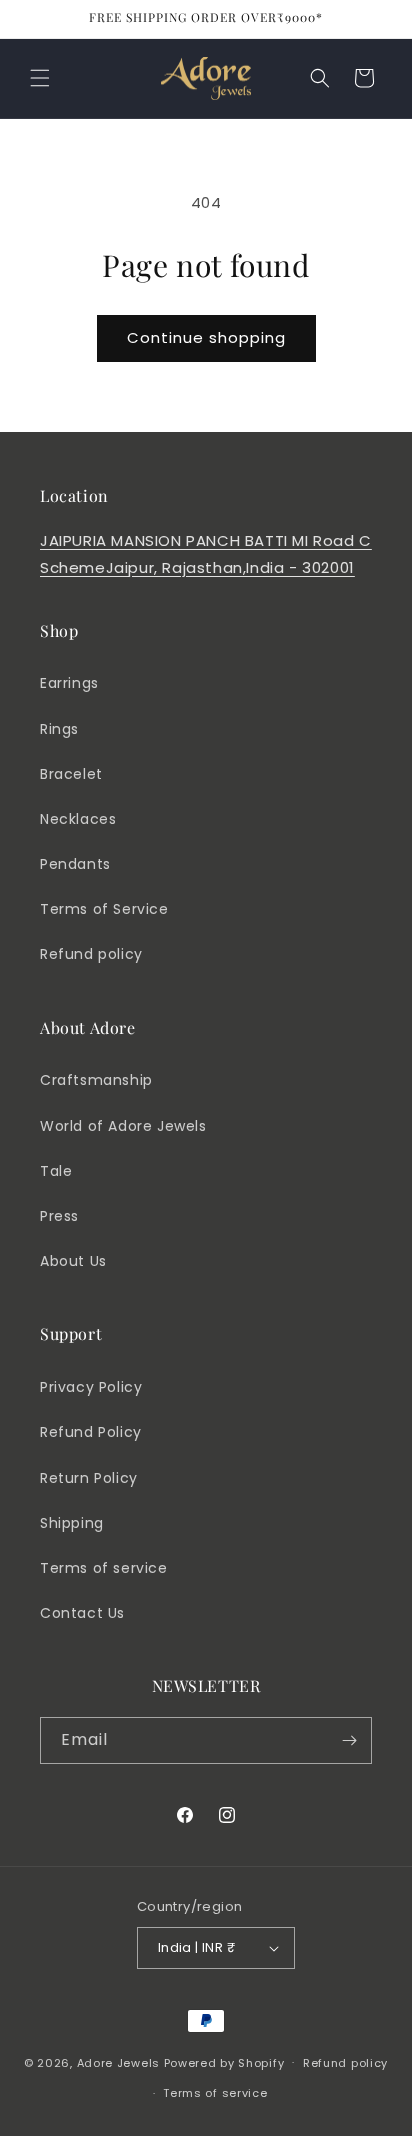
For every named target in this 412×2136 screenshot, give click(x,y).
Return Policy (89, 1478)
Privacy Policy (91, 1387)
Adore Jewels (118, 2062)
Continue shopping (206, 337)
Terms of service (104, 1568)
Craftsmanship (96, 1080)
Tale (56, 1171)
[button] (40, 78)
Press (59, 1216)
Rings (59, 729)
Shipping (72, 1523)
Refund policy (91, 954)
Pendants (75, 864)
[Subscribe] (349, 1740)
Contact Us (82, 1613)
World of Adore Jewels (123, 1126)
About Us (73, 1261)
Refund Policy (91, 1432)
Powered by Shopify (224, 2062)
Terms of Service (104, 909)
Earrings (69, 683)
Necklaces (78, 819)
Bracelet (71, 774)
